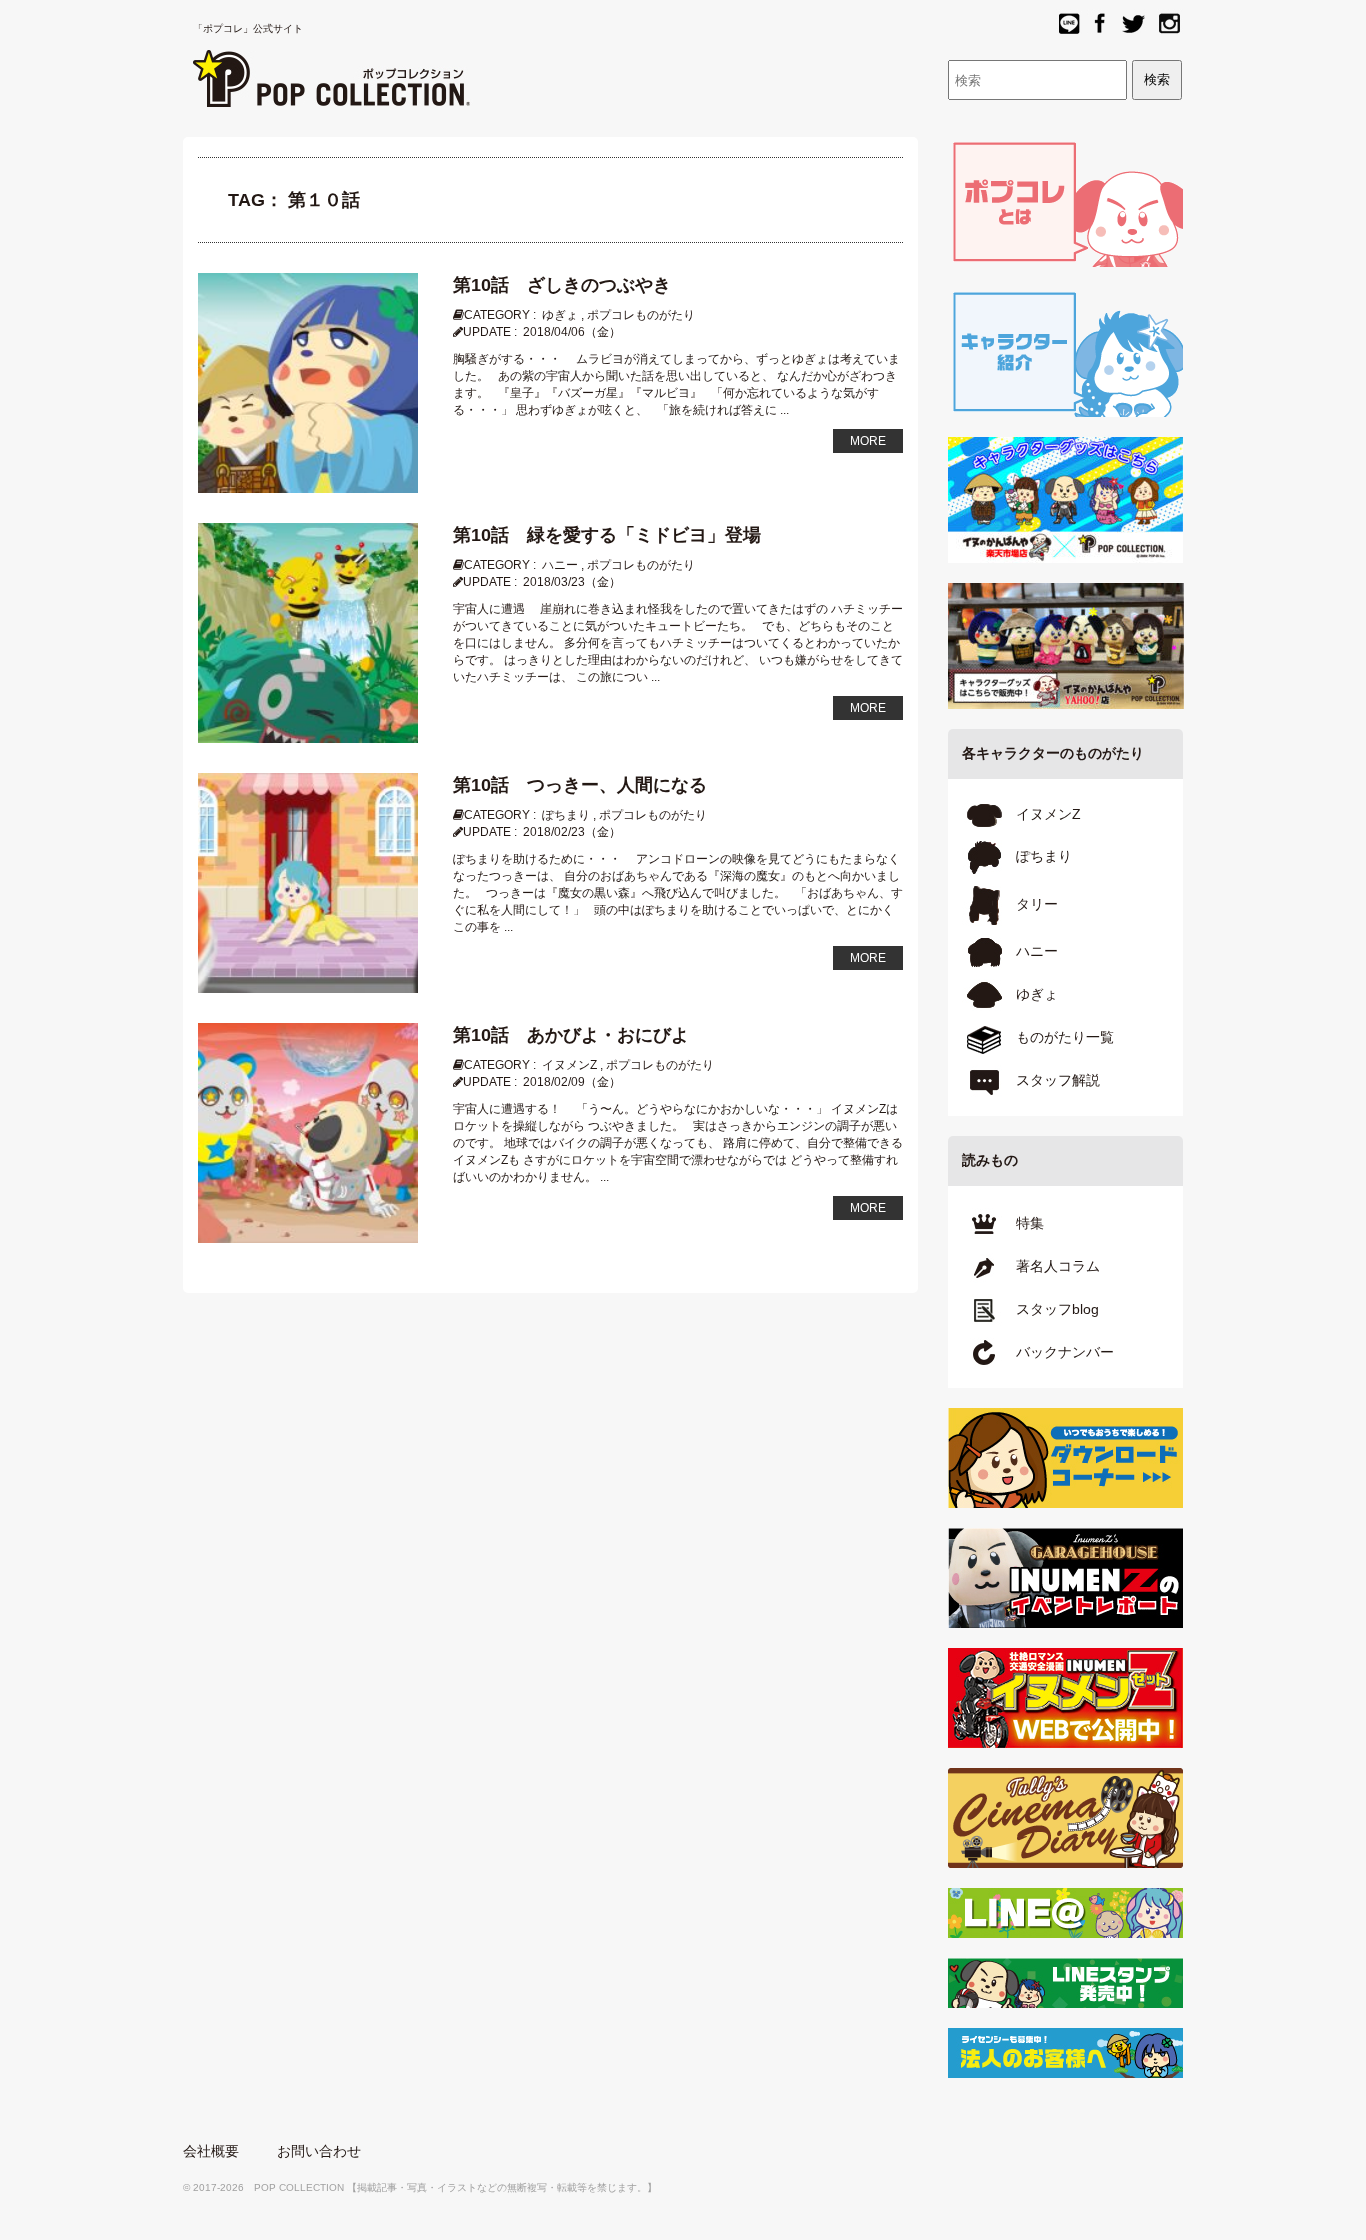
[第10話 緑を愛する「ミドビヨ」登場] (308, 632)
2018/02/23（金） (572, 832)
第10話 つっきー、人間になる (580, 785)
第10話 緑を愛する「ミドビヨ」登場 (607, 535)
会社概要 (211, 2151)
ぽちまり (566, 815)
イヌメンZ (569, 1065)
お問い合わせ (319, 2151)
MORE (868, 441)
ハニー (560, 565)
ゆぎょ (560, 315)
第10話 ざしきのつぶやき (562, 285)
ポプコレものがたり (641, 315)
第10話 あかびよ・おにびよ (571, 1035)
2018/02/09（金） (572, 1082)
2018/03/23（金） (572, 582)
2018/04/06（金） (572, 332)
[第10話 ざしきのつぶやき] (308, 382)
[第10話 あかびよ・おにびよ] (308, 1132)
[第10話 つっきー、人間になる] (308, 882)
